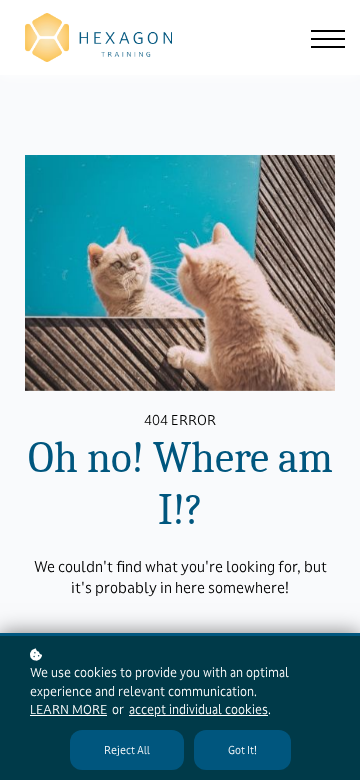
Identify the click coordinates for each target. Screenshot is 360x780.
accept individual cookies (198, 710)
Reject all (127, 750)
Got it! (242, 750)
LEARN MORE (68, 710)
